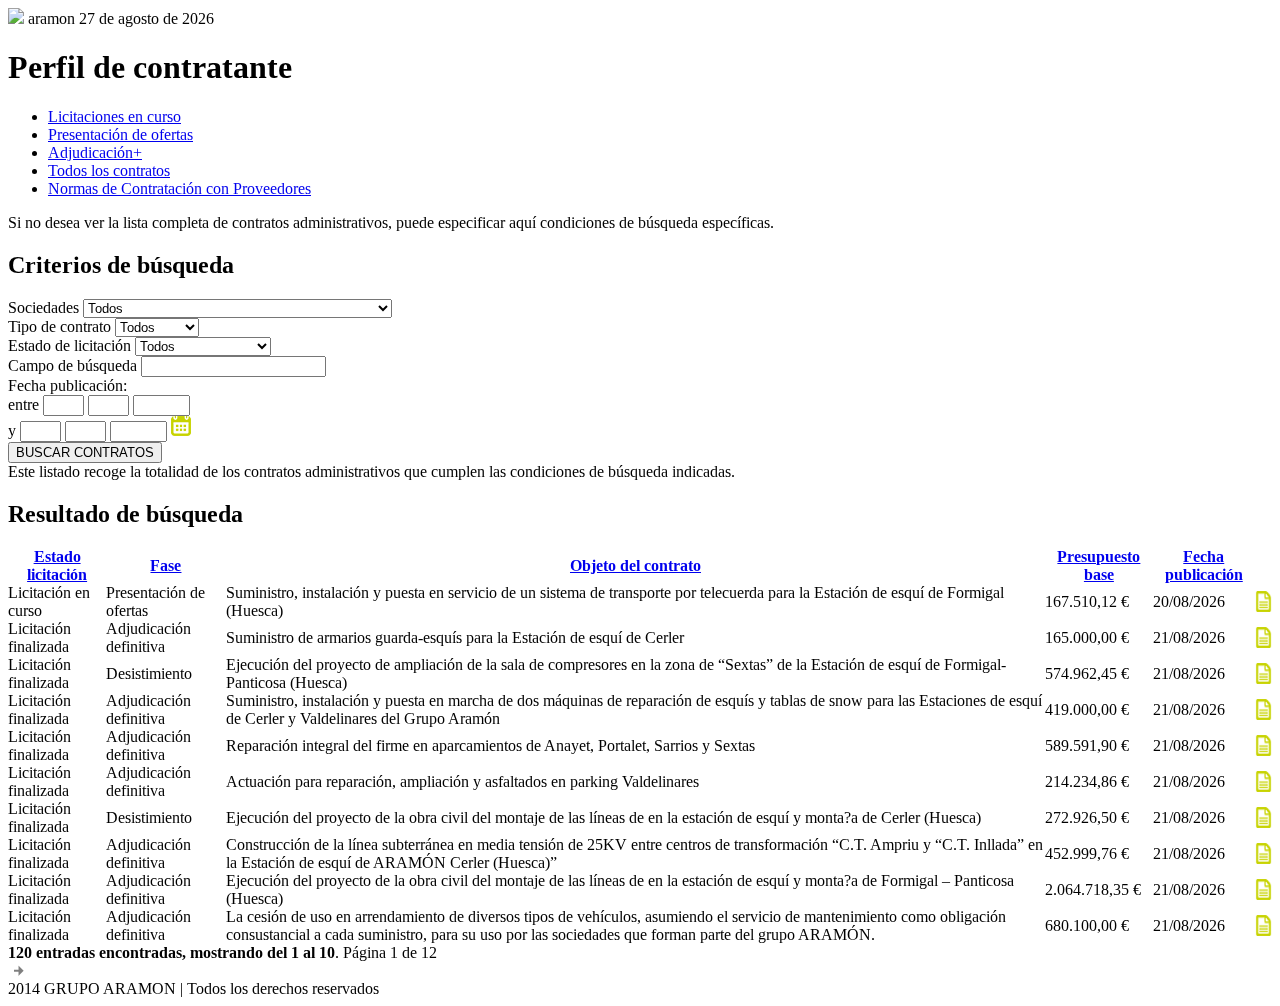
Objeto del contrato (635, 565)
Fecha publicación (1204, 565)
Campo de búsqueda (72, 365)
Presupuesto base (1098, 565)
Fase (165, 565)
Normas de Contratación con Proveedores (179, 188)
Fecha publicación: (67, 385)
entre (23, 404)
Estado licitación (57, 565)
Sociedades (45, 307)
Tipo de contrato (61, 326)
